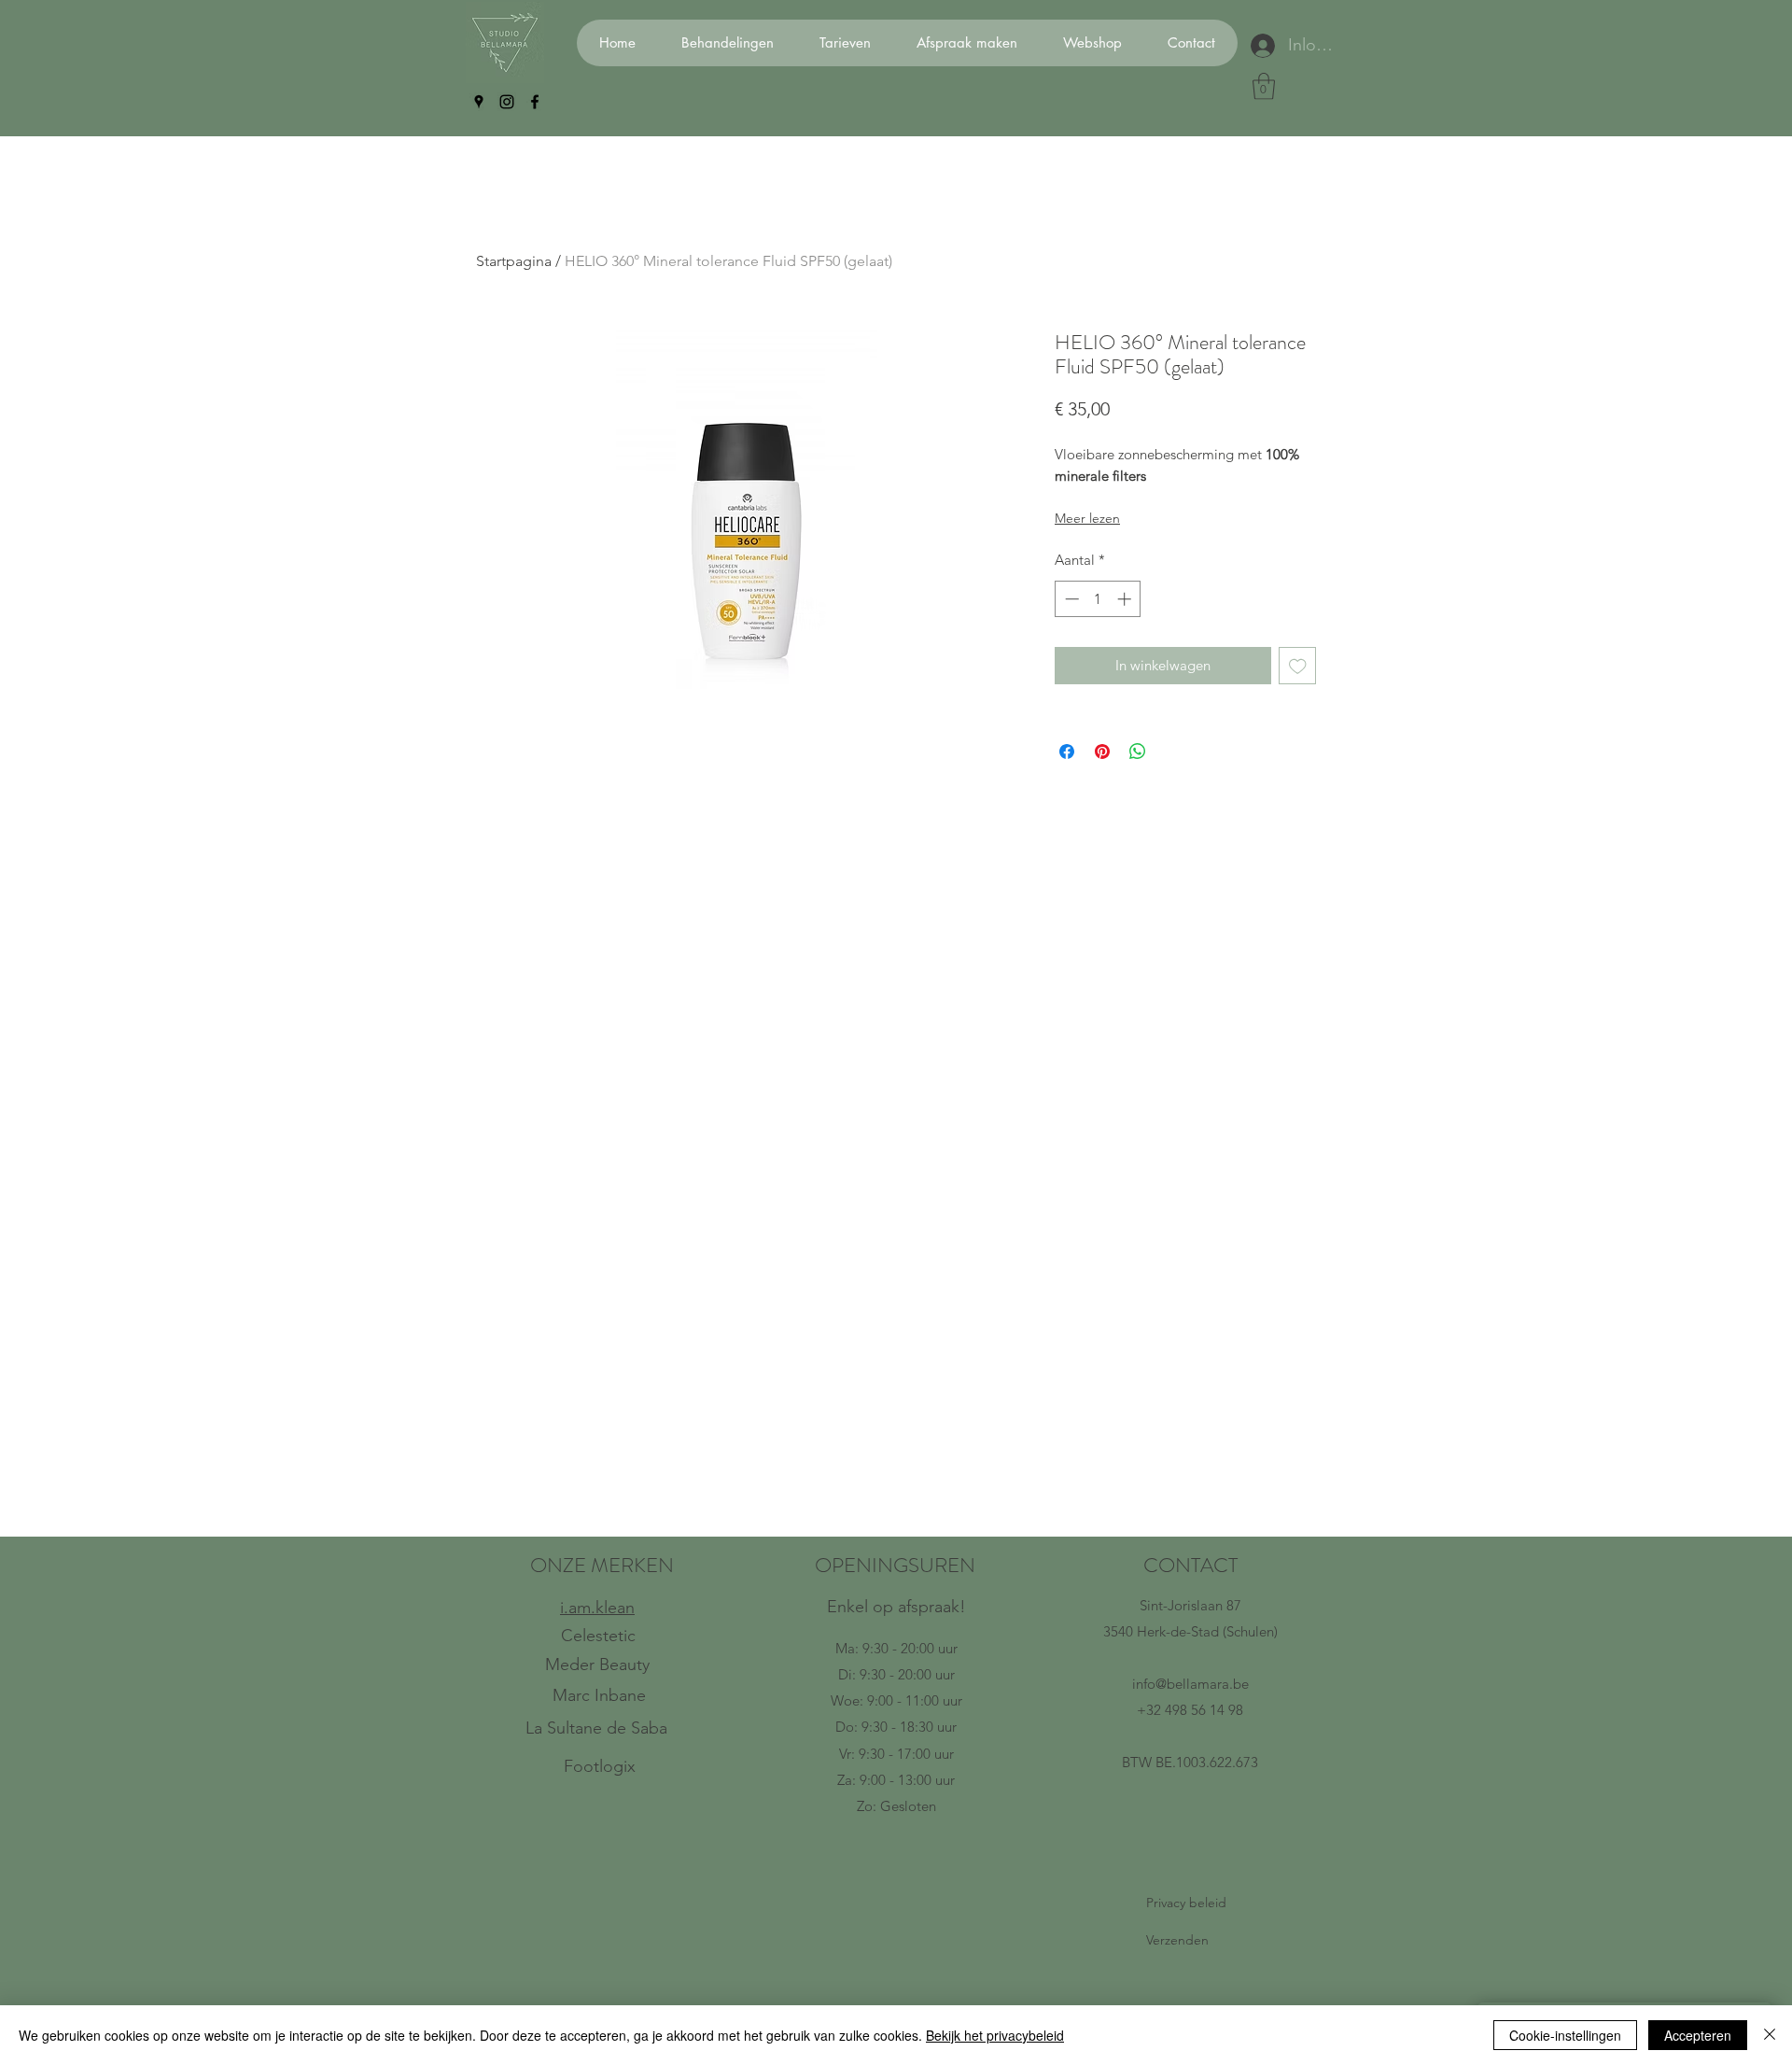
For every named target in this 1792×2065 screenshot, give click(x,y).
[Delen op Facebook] (1067, 752)
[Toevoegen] (1298, 666)
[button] (1264, 86)
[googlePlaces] (479, 102)
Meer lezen (1087, 518)
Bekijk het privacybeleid (995, 2035)
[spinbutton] (1098, 599)
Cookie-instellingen (1565, 2035)
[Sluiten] (1770, 2035)
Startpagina (514, 261)
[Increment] (1126, 599)
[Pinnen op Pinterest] (1102, 752)
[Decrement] (1070, 599)
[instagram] (507, 102)
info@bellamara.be (1190, 1684)
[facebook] (535, 102)
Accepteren (1698, 2035)
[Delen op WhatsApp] (1138, 752)
